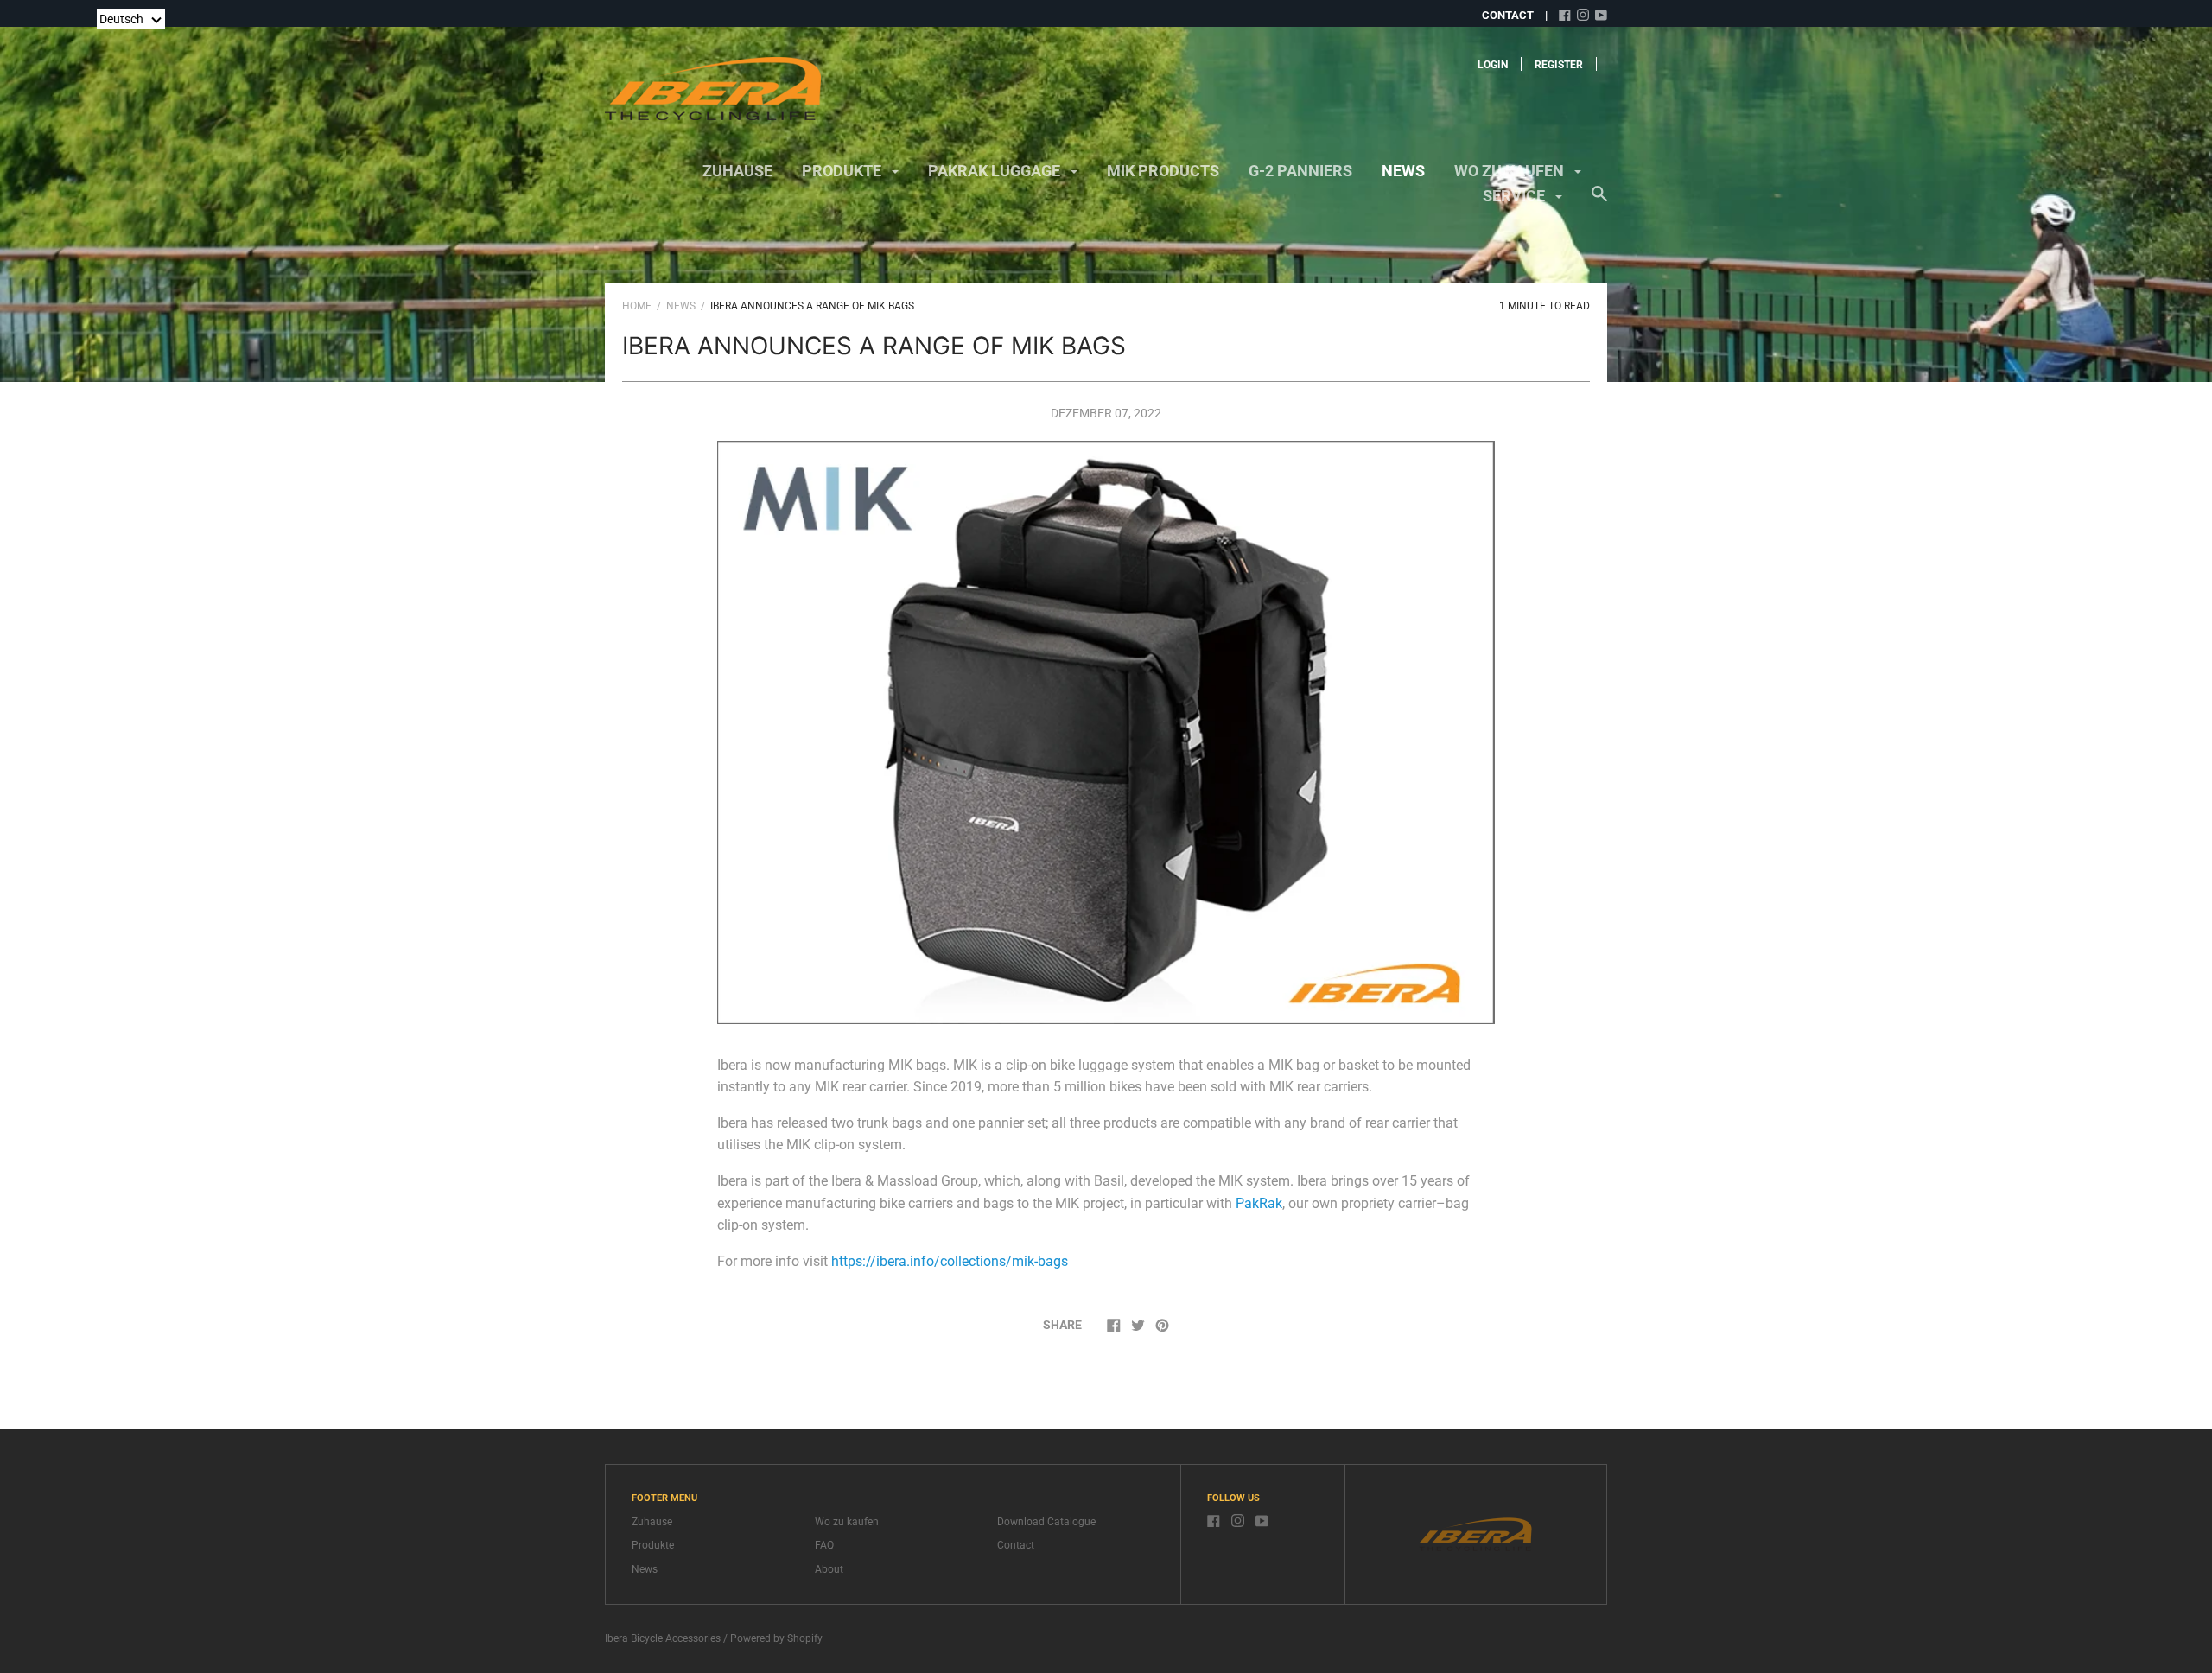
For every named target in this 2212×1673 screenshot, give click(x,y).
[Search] (1599, 202)
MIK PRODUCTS (1163, 171)
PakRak (1259, 1203)
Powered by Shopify (776, 1638)
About (829, 1569)
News (1403, 171)
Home (637, 306)
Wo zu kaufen (1511, 171)
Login (1493, 65)
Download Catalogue (1046, 1522)
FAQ (824, 1545)
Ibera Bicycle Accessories (663, 1638)
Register (1559, 65)
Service (1516, 196)
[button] (131, 19)
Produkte (843, 171)
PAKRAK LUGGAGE (996, 171)
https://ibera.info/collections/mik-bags (950, 1261)
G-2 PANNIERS (1300, 171)
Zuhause (737, 171)
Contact (1016, 1545)
